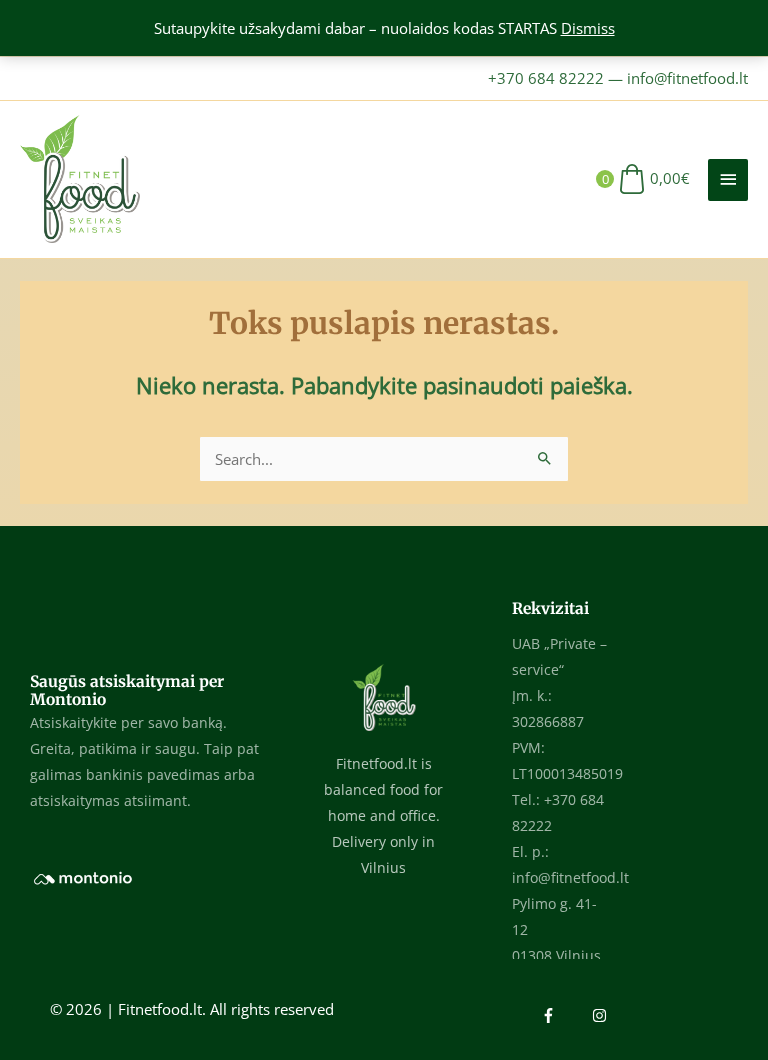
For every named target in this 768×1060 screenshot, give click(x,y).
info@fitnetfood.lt (687, 78)
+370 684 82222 (546, 78)
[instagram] (602, 1015)
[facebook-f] (565, 1015)
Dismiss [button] (588, 28)
